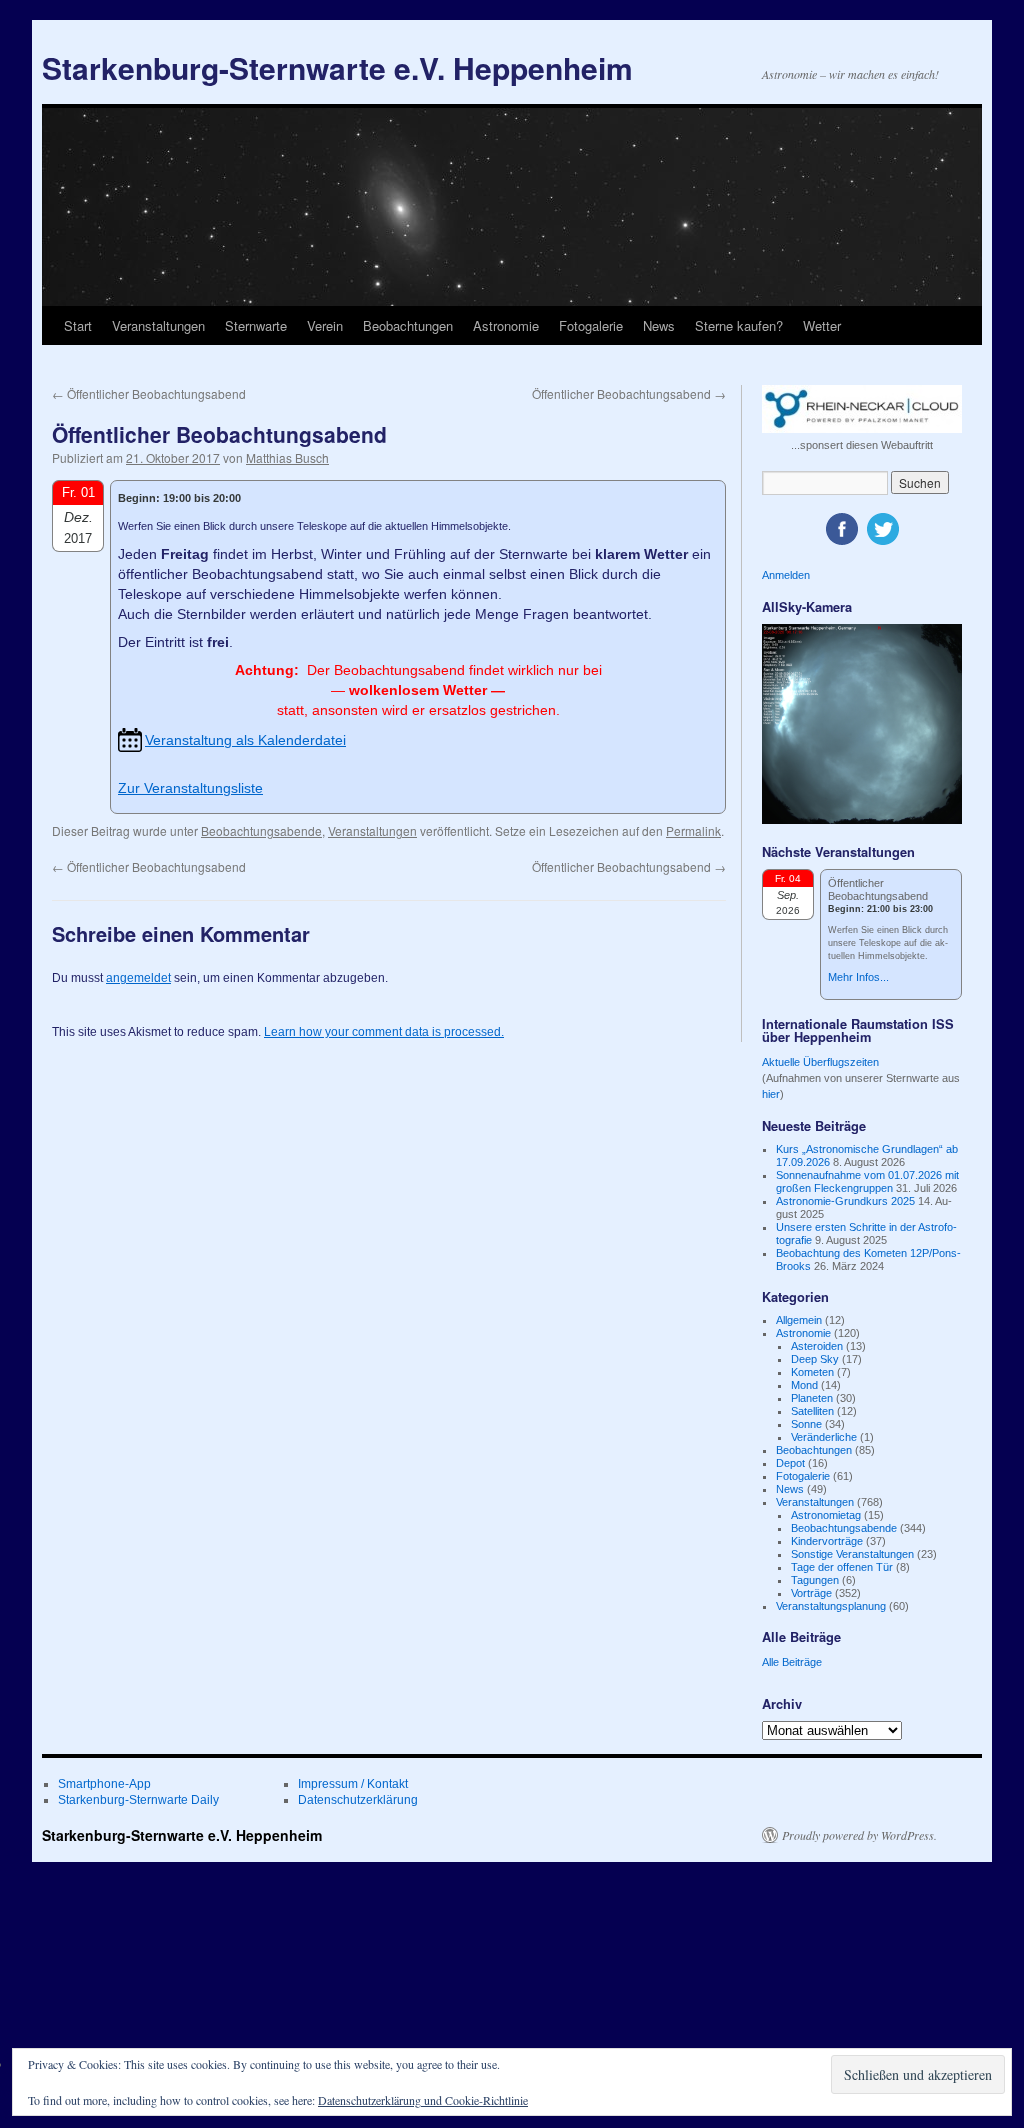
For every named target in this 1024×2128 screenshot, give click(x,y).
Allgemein (799, 1320)
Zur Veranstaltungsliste (190, 788)
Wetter (822, 325)
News (659, 325)
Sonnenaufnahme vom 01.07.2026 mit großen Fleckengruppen (867, 1181)
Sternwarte (256, 325)
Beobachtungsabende (261, 830)
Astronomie (506, 325)
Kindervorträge (827, 1541)
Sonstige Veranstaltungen (852, 1554)
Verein (325, 325)
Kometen (812, 1372)
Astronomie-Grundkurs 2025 (845, 1201)
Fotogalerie (591, 325)
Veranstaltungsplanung (831, 1606)
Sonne (806, 1424)
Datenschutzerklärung (358, 1800)
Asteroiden (817, 1346)
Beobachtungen (408, 325)
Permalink (693, 830)
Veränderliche (824, 1437)
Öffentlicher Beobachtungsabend (149, 393)
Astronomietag (826, 1515)
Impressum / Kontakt (353, 1784)
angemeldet (138, 978)
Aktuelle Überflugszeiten (820, 1062)
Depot (790, 1463)
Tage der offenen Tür (842, 1567)
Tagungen (815, 1580)
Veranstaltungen (158, 325)
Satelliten (812, 1411)
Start (78, 325)
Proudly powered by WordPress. (859, 1835)
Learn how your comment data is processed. (384, 1032)
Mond (804, 1385)
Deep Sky (815, 1359)
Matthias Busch (287, 457)
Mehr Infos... (858, 977)
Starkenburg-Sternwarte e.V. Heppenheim (337, 67)
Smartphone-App (104, 1784)
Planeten (812, 1398)
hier (771, 1094)
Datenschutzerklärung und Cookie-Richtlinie (423, 2100)
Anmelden (786, 575)
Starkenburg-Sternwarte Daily (138, 1800)
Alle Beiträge (792, 1662)
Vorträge (811, 1593)
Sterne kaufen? (739, 325)
